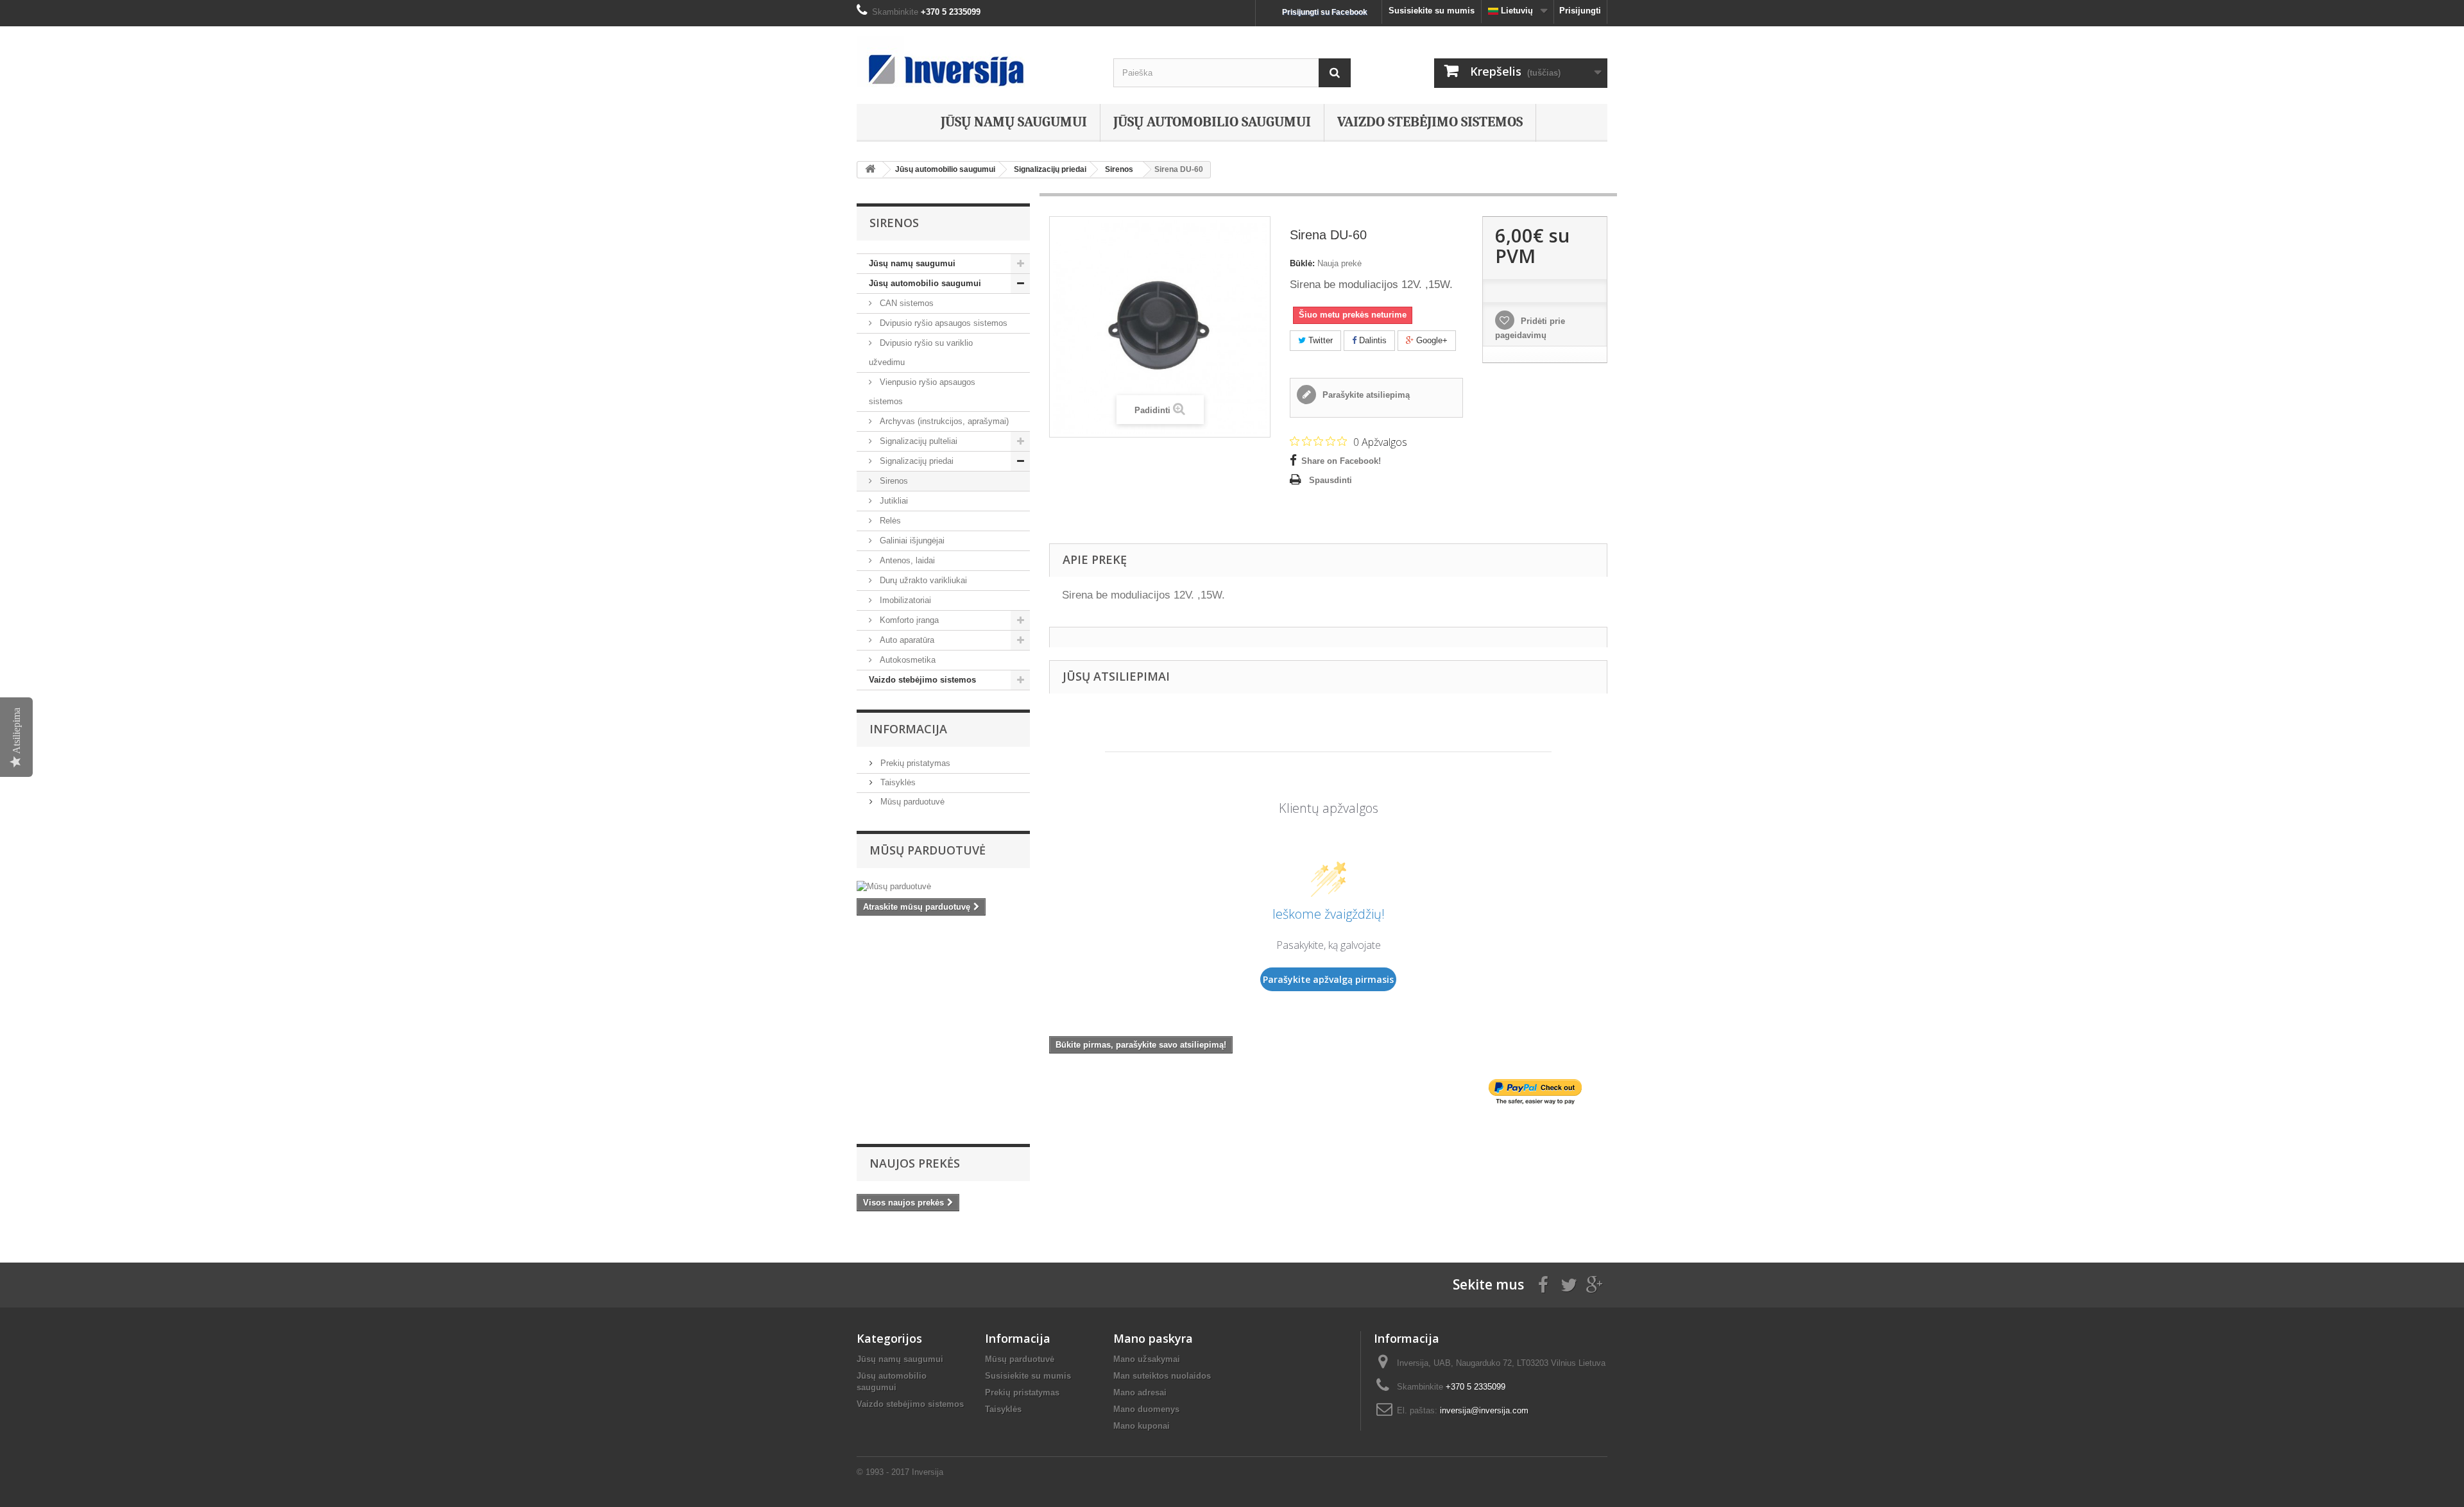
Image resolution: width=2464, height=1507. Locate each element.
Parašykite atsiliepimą (1365, 395)
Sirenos (893, 481)
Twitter (1319, 340)
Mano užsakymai (1147, 1359)
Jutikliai (893, 501)
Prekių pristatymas (914, 763)
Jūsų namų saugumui (1014, 122)
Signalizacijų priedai (915, 461)
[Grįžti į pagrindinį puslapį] (870, 170)
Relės (889, 521)
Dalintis (1372, 340)
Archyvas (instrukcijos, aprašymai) (943, 421)
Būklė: (1302, 263)
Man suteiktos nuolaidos (1162, 1376)
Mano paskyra (1153, 1338)
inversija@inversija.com (1484, 1410)
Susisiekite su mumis (1432, 11)
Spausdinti (1330, 480)
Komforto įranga (908, 620)
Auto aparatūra (906, 640)
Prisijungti (1580, 11)
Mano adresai (1140, 1392)
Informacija (908, 729)
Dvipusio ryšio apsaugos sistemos (942, 323)
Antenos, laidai (906, 560)
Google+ (1431, 340)
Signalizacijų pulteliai (917, 441)
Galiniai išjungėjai (911, 541)
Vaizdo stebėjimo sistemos (1430, 122)
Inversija (928, 1472)
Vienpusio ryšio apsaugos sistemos (922, 392)
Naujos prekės (915, 1163)
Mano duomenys (1146, 1409)
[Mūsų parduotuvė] (943, 887)
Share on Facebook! (1341, 461)
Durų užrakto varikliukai (922, 580)
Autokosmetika (906, 660)
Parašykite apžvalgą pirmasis (1328, 979)
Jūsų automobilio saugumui (1212, 122)
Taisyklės (897, 782)
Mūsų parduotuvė (911, 802)
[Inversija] (975, 62)
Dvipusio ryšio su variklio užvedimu (921, 353)
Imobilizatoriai (904, 600)
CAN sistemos (905, 303)
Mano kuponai (1142, 1426)
